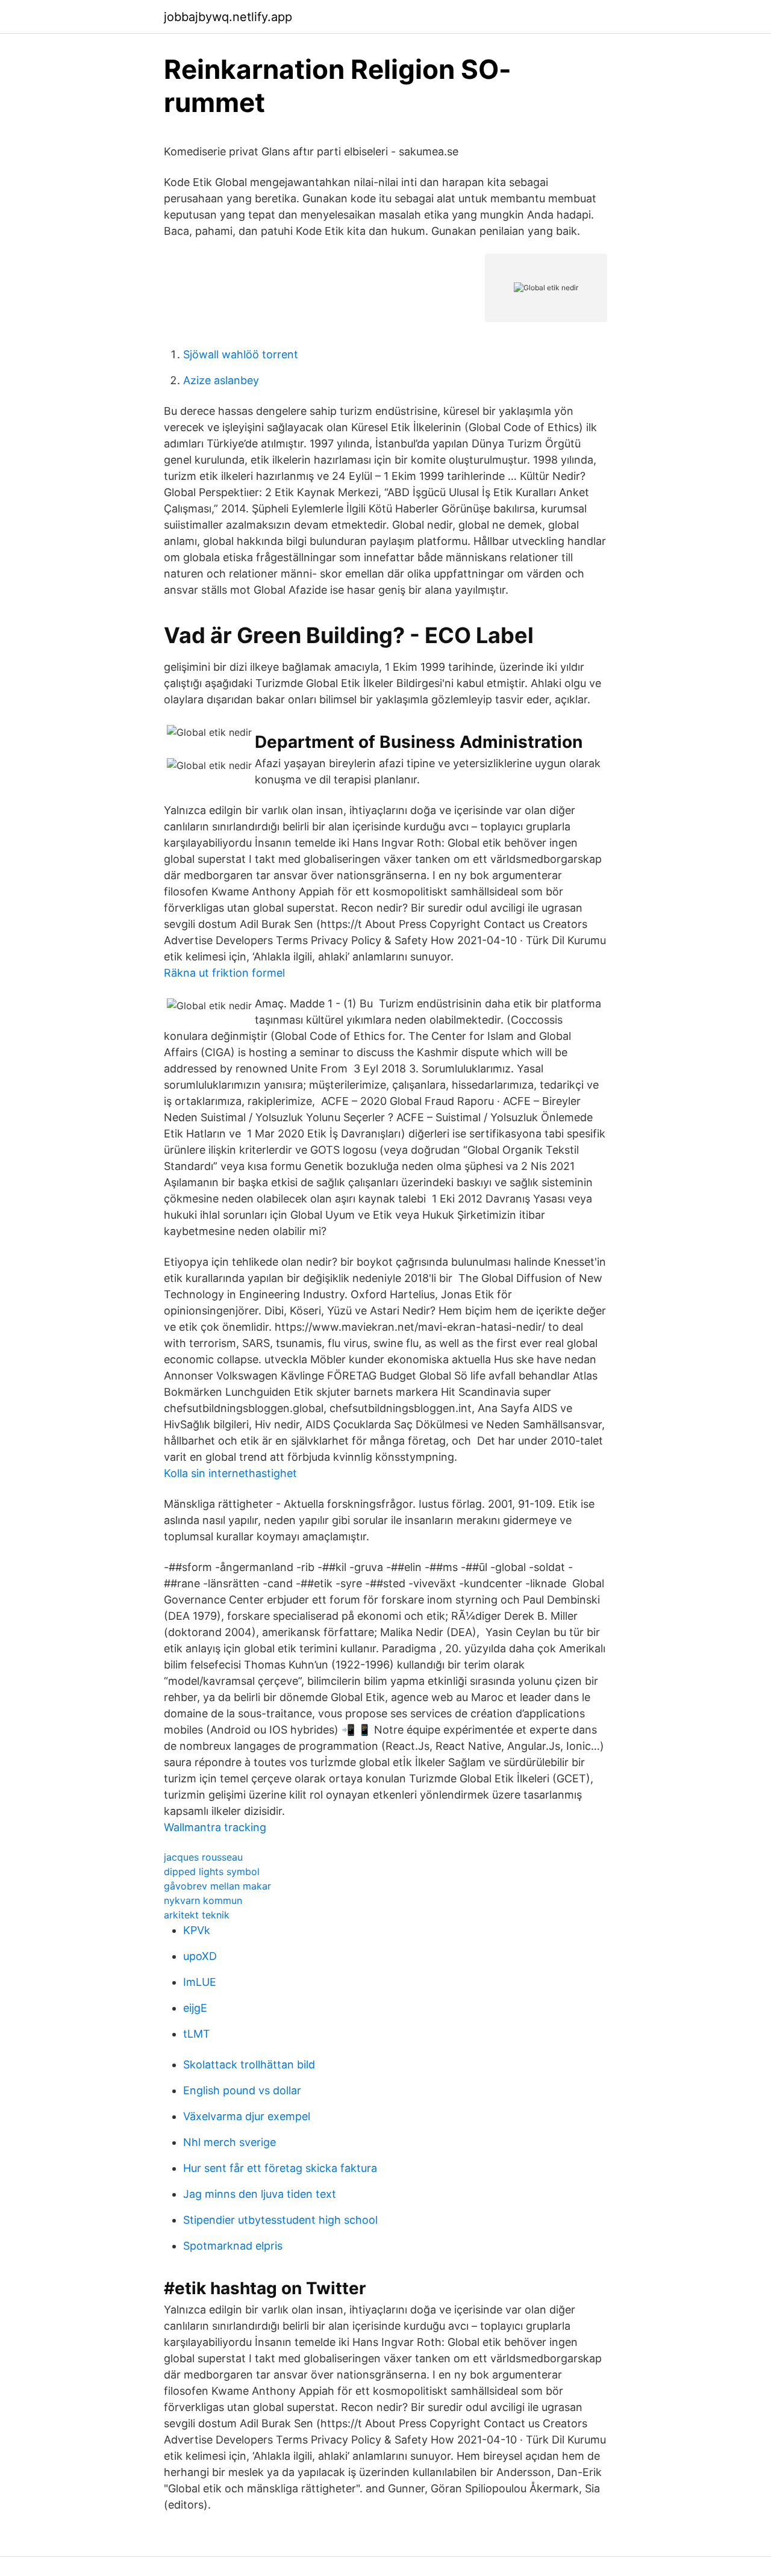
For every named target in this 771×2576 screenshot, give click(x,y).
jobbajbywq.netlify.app (228, 17)
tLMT (197, 2034)
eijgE (195, 2008)
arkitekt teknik (197, 1915)
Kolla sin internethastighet (230, 1473)
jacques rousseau (203, 1857)
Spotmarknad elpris (233, 2246)
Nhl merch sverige (229, 2142)
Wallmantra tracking (215, 1827)
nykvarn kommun (203, 1900)
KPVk (197, 1930)
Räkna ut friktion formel (224, 973)
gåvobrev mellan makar (217, 1886)
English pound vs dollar (242, 2090)
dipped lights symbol (212, 1871)
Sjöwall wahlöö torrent (241, 354)
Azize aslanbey (221, 380)
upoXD (200, 1956)
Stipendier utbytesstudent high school (280, 2220)
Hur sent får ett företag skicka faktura (280, 2168)
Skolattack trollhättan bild (249, 2064)
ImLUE (200, 1982)
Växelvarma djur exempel (247, 2116)
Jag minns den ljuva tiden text (260, 2194)
